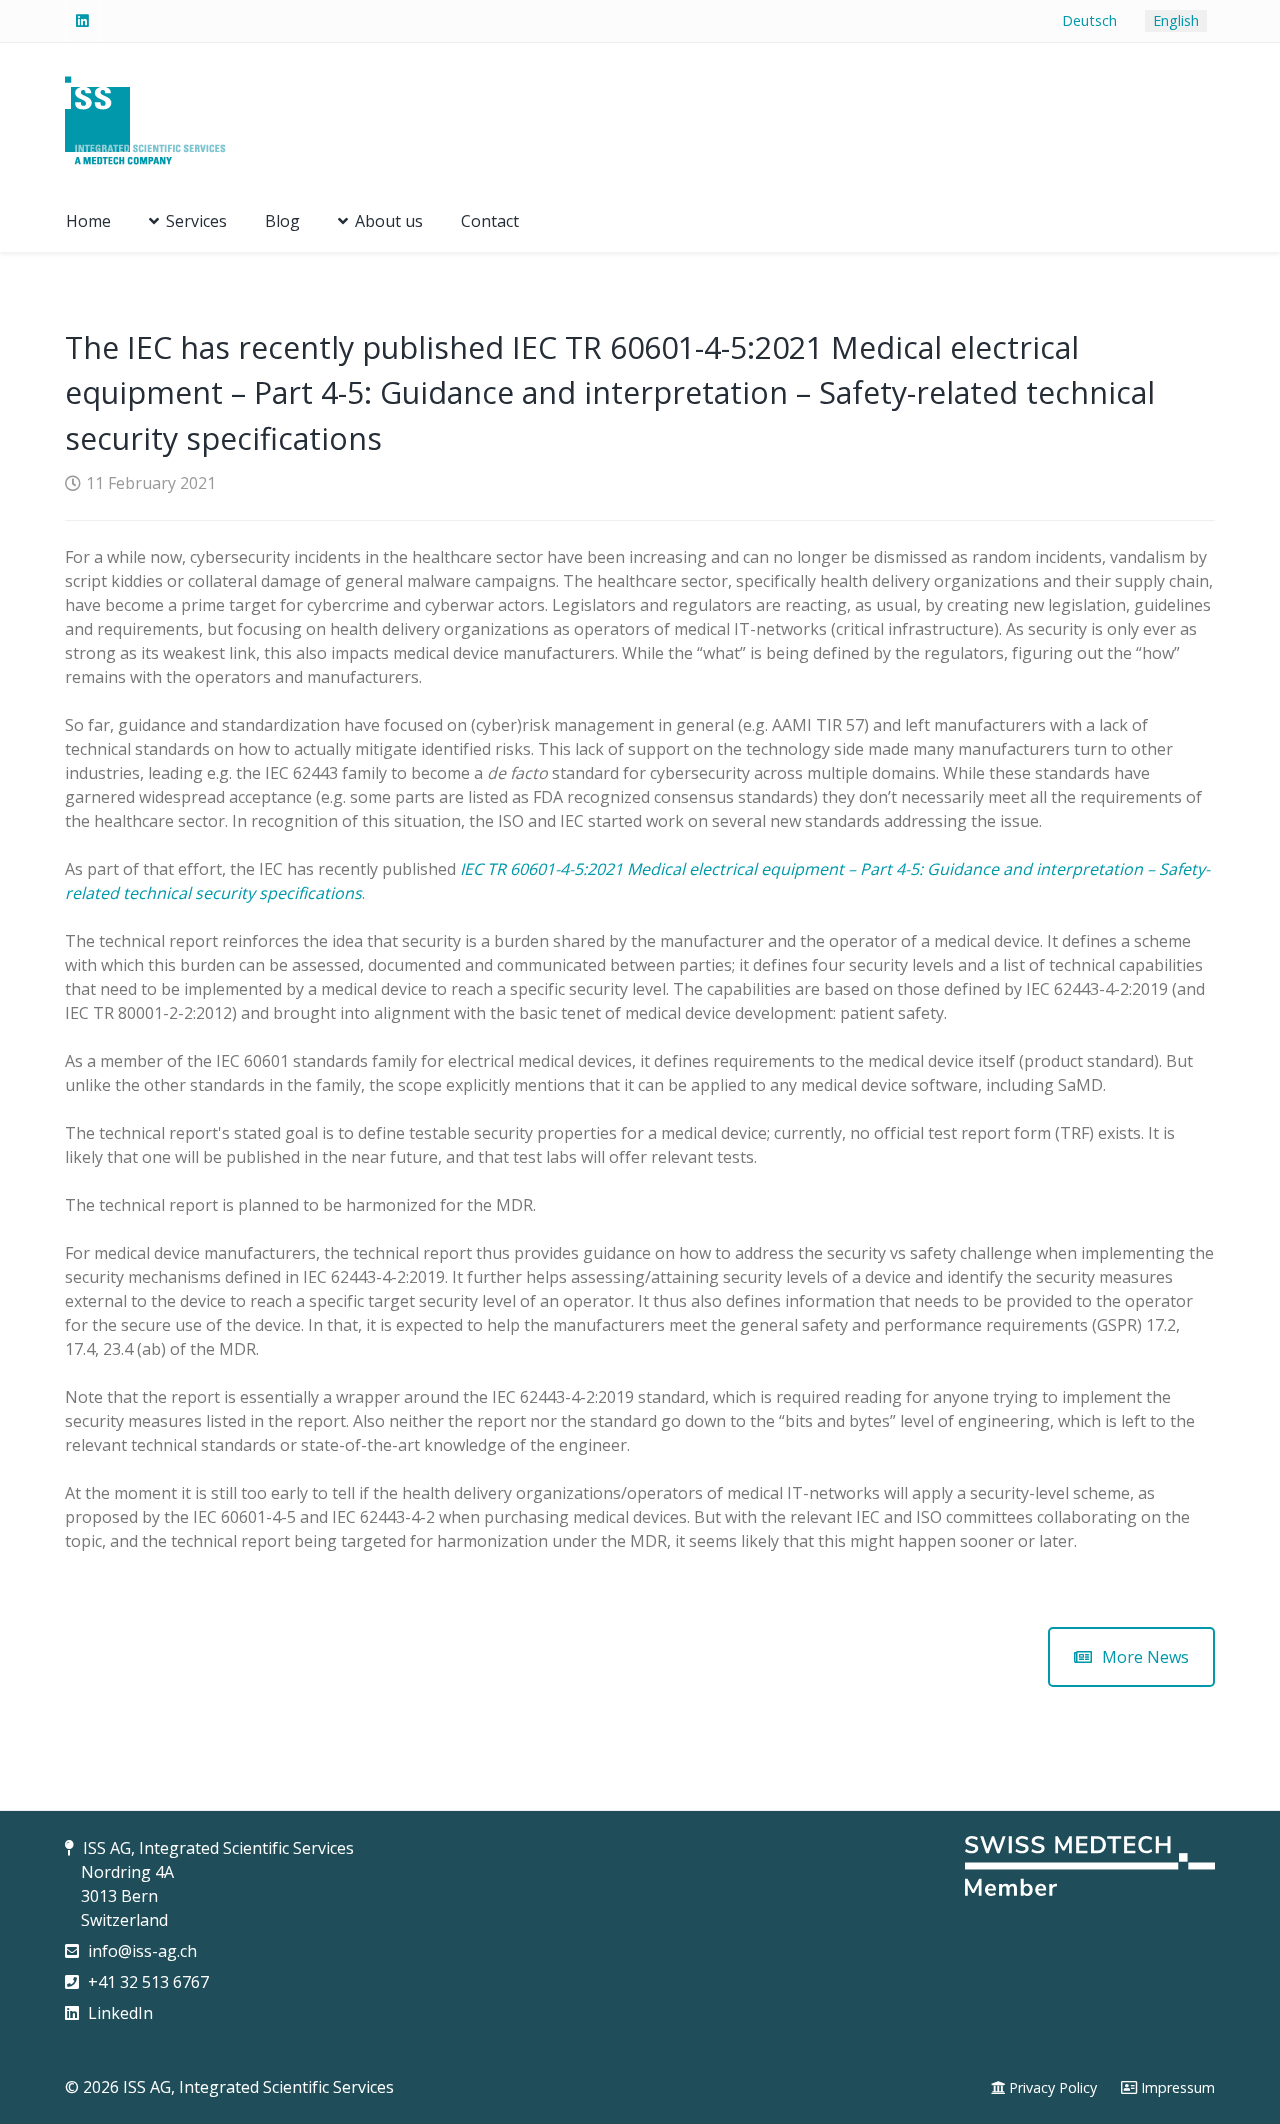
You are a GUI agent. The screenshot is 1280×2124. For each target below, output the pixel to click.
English (1176, 20)
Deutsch (1089, 20)
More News (1145, 1657)
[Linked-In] (82, 21)
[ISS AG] (146, 116)
